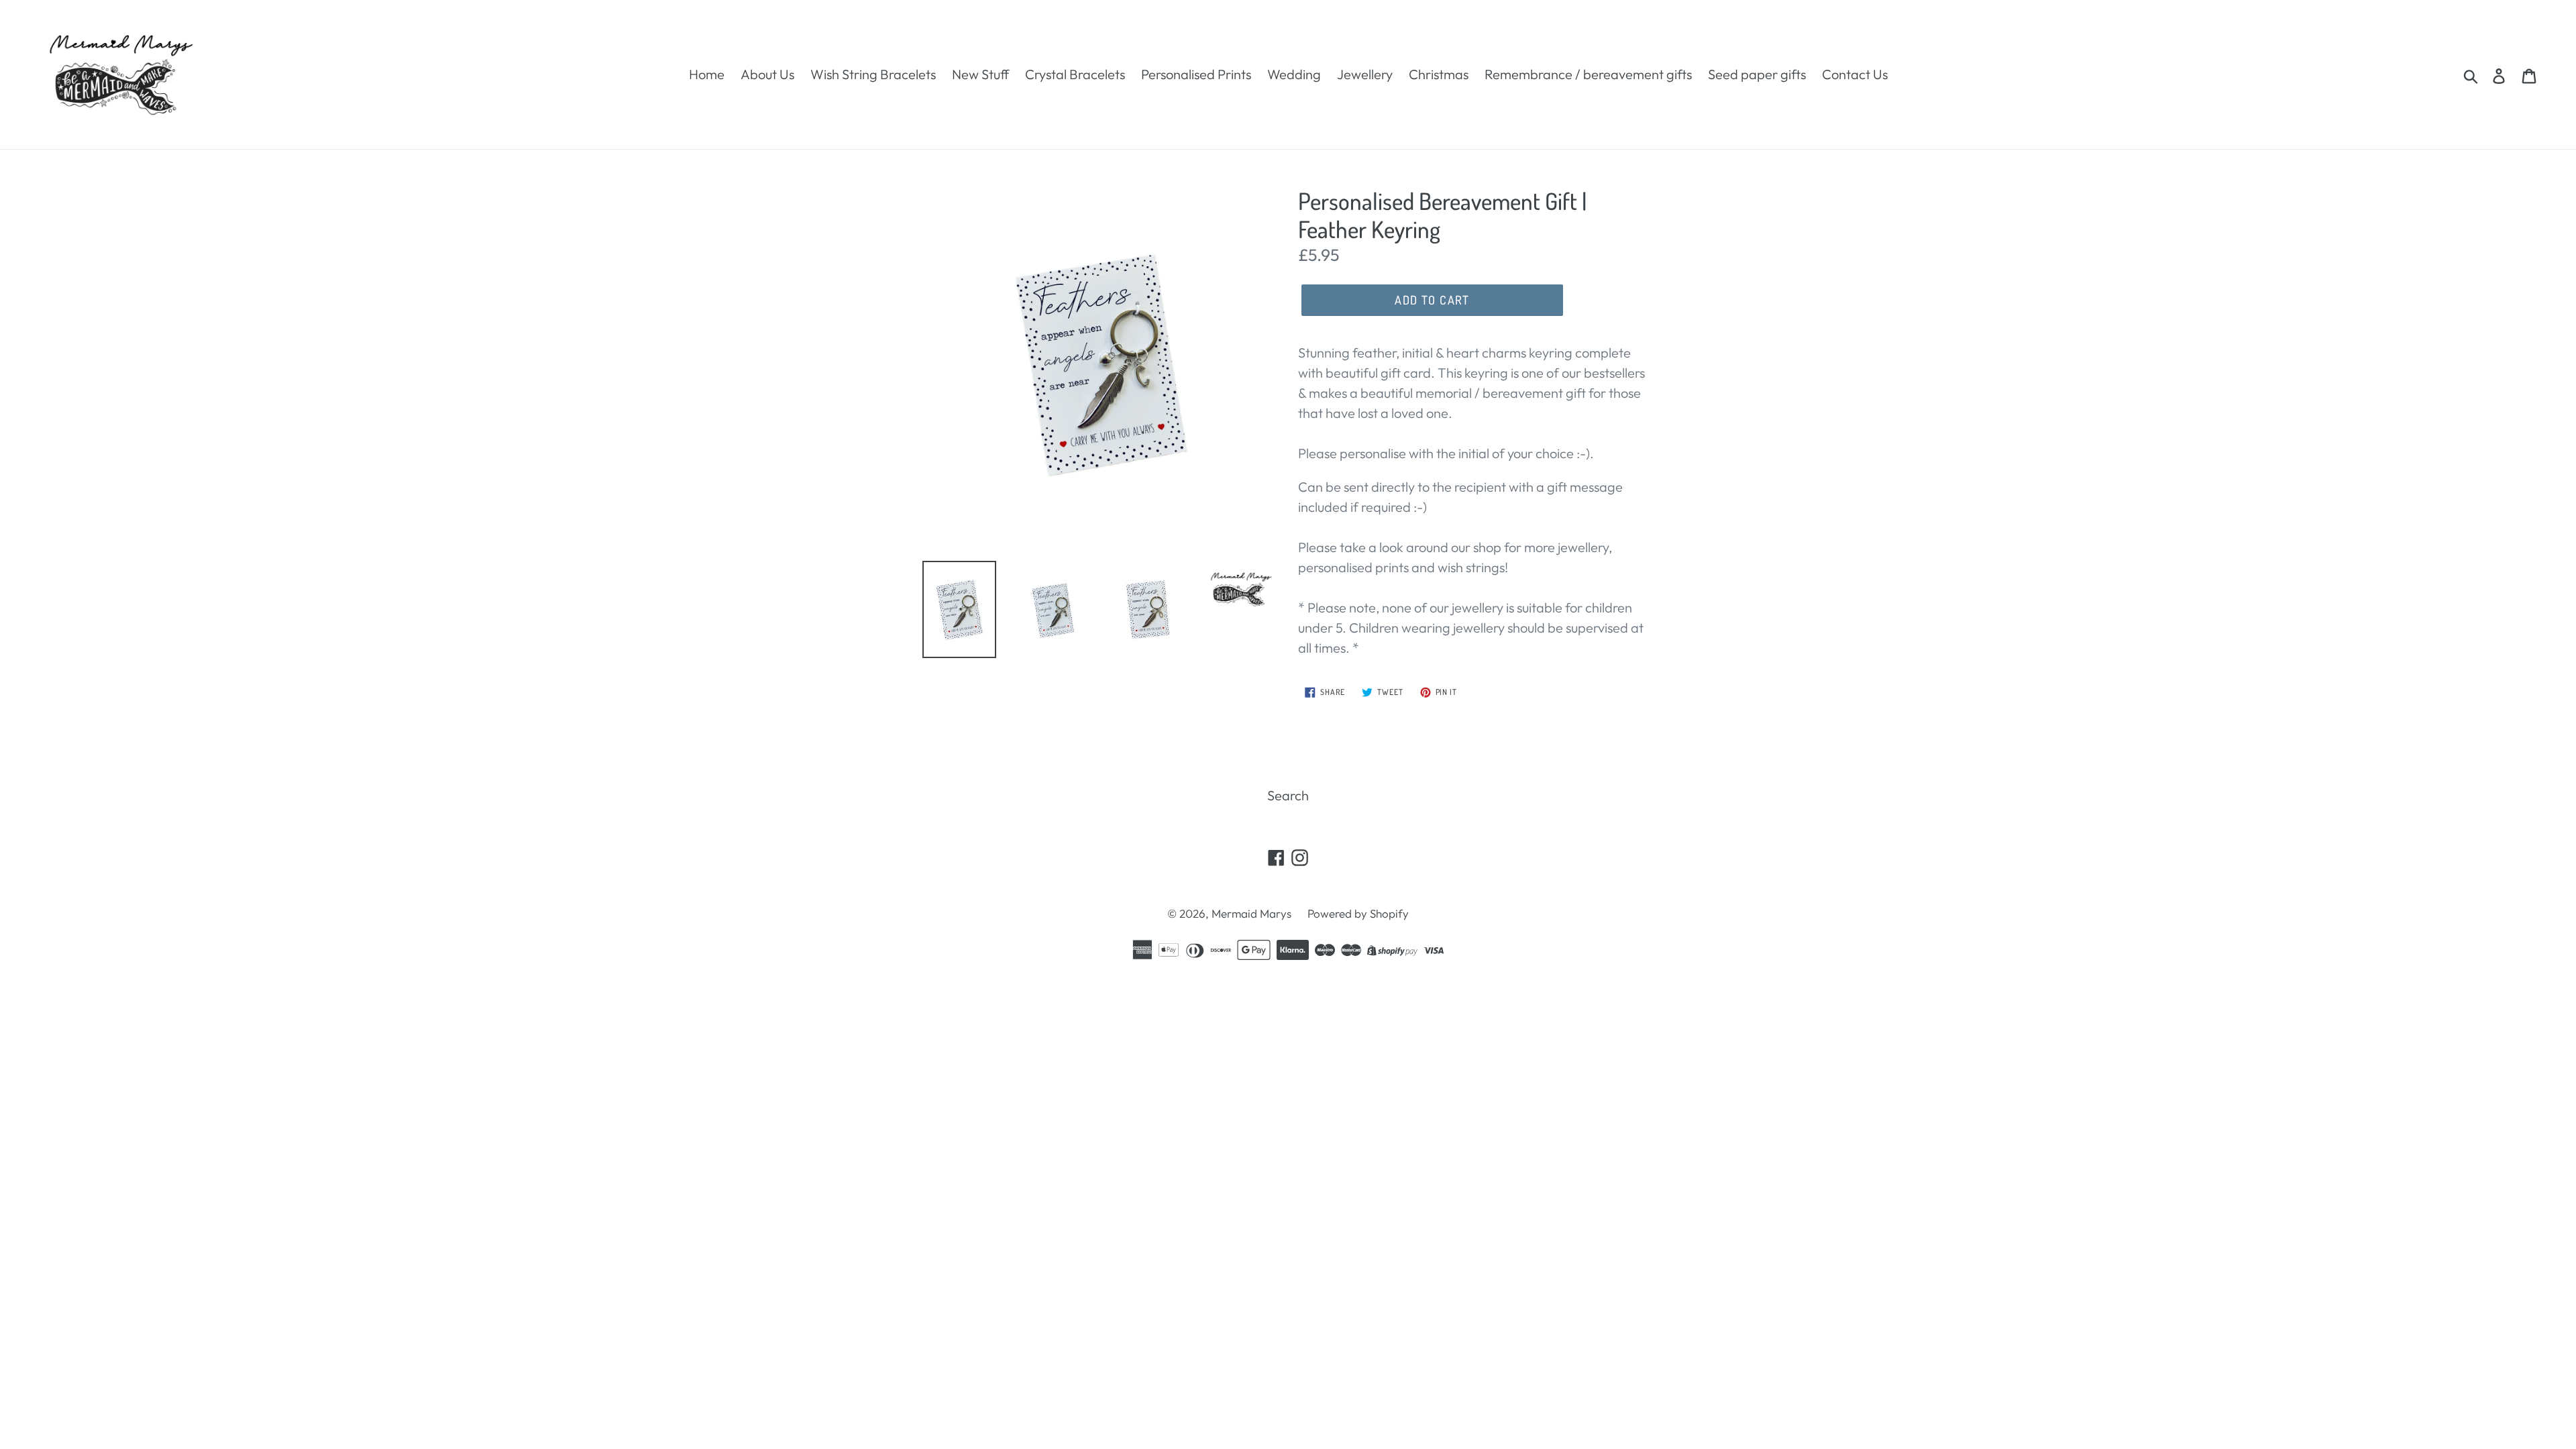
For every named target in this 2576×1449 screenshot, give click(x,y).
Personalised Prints (1196, 74)
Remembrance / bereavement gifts (1588, 74)
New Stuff (980, 74)
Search (1288, 795)
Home (707, 74)
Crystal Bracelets (1075, 74)
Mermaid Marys (1251, 913)
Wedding (1294, 74)
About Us (767, 74)
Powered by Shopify (1358, 913)
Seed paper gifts (1757, 74)
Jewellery (1365, 74)
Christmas (1439, 74)
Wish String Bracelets (873, 74)
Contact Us (1855, 74)
